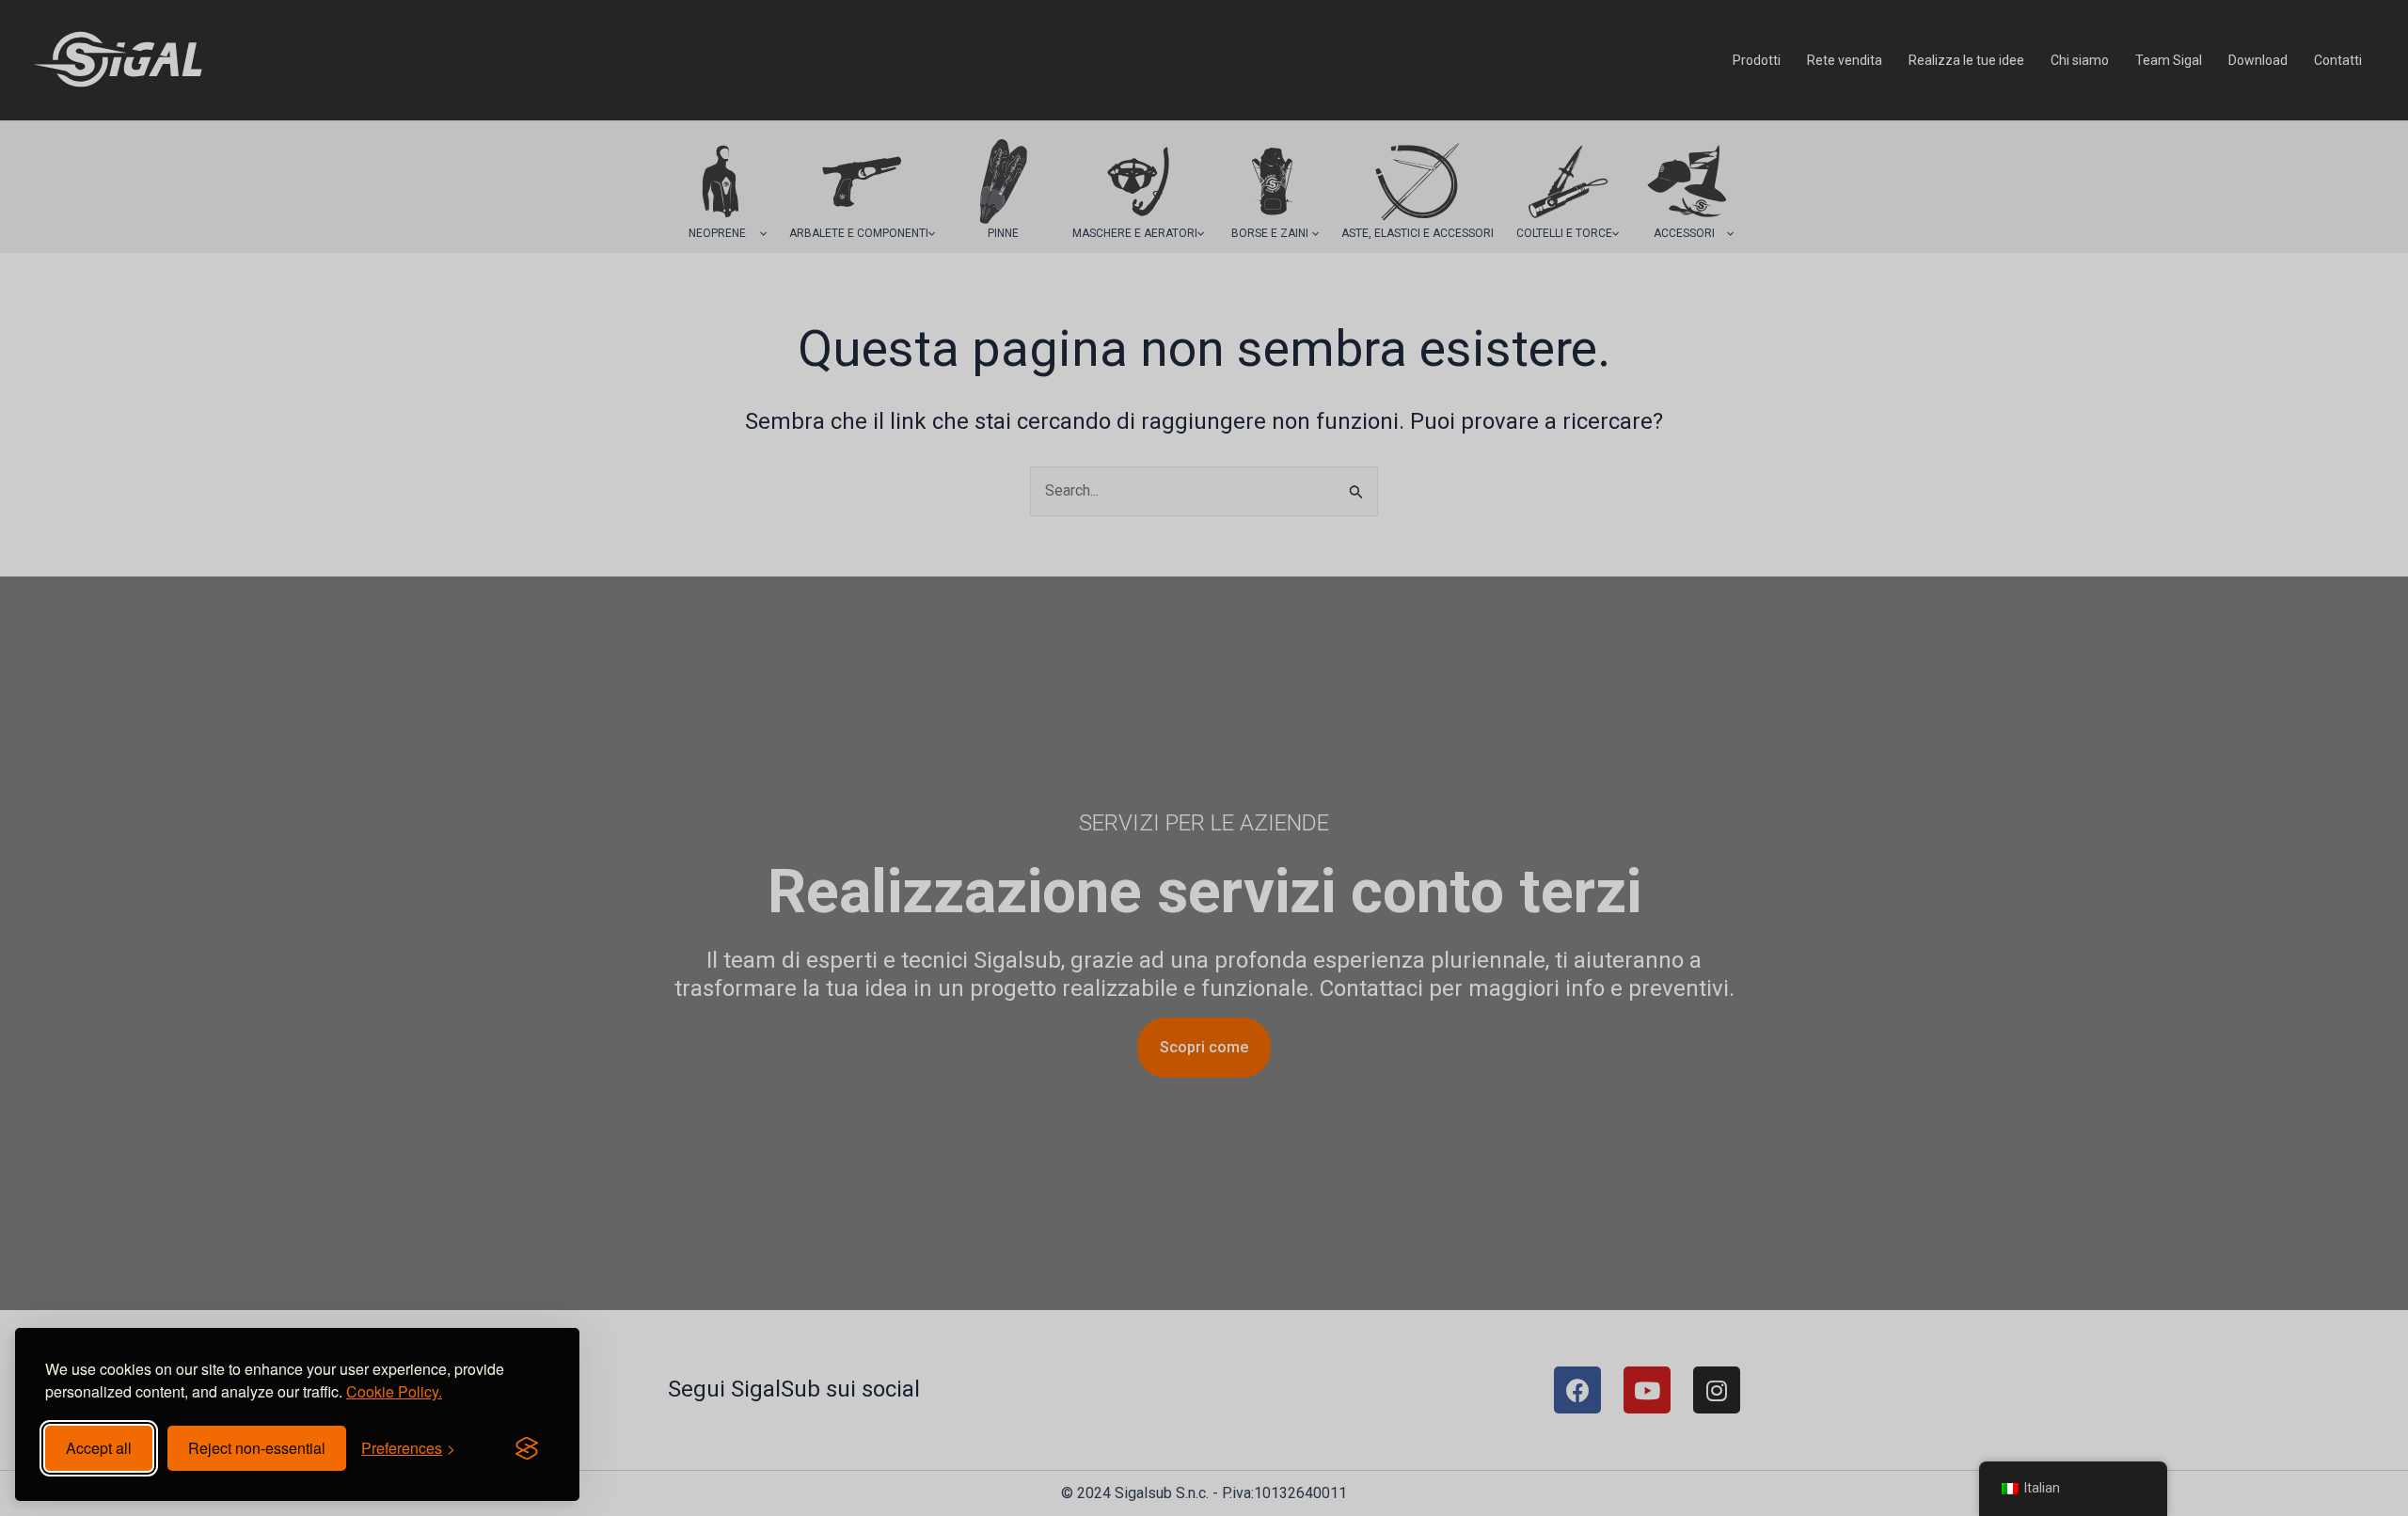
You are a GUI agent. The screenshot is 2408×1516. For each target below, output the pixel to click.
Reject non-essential (257, 1448)
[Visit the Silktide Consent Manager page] (527, 1448)
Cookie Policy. (394, 1391)
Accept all (99, 1448)
